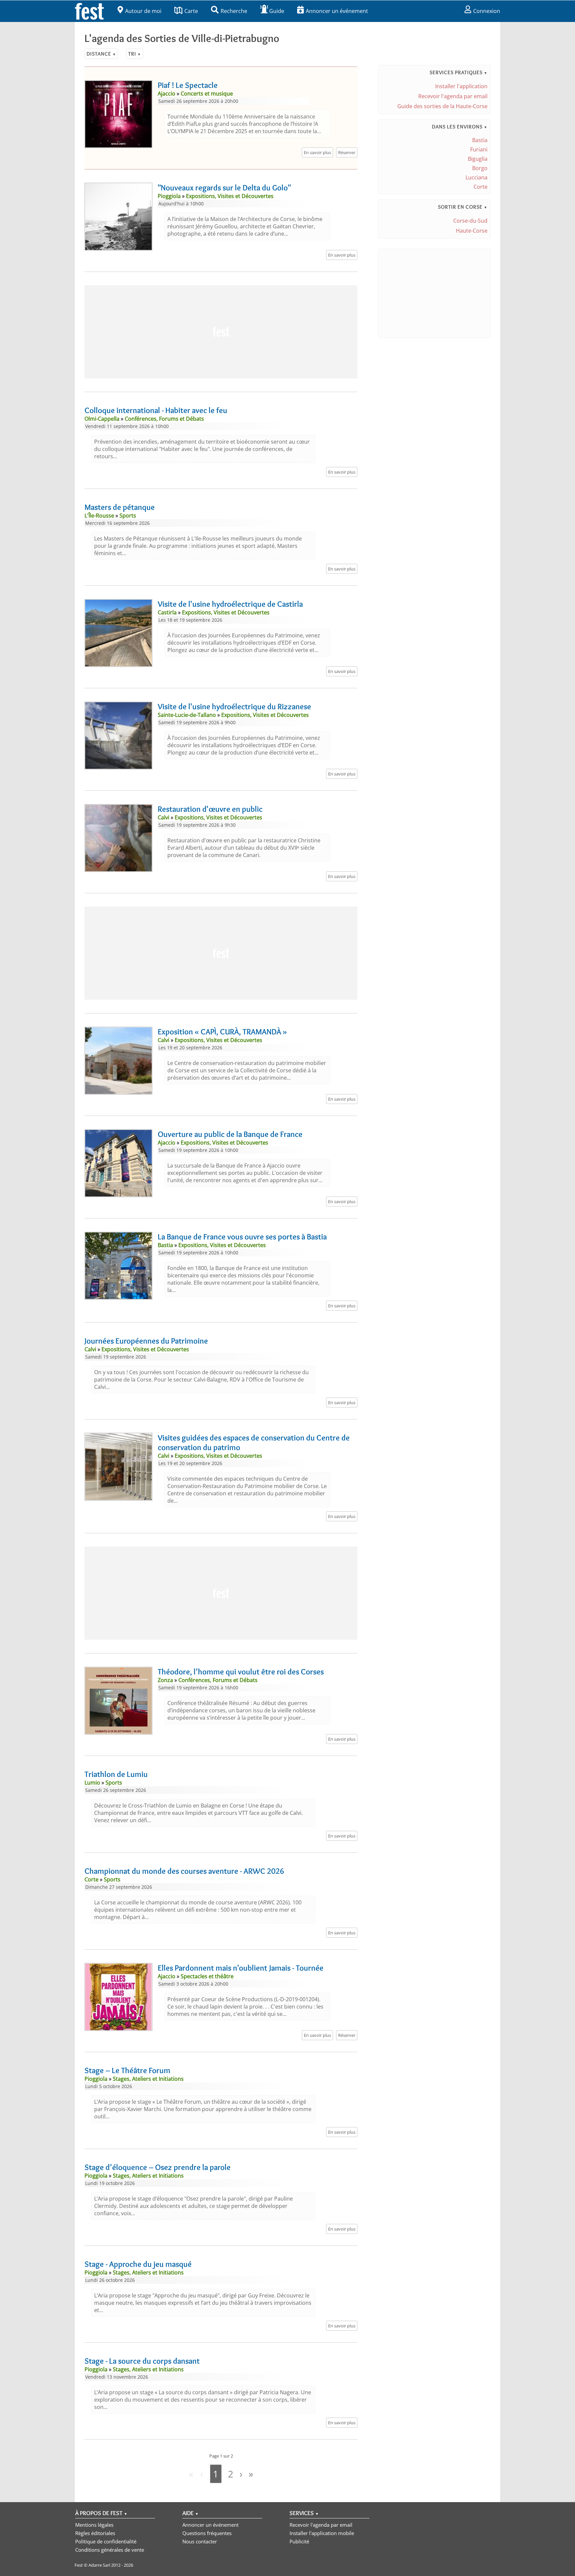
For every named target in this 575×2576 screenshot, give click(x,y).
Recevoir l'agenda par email (453, 96)
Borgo (480, 168)
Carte (191, 11)
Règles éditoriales (95, 2533)
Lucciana (477, 177)
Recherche (234, 11)
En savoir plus (317, 152)
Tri (135, 54)
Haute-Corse (472, 231)
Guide (277, 11)
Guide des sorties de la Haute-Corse (442, 106)
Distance (101, 54)
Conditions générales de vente (110, 2550)
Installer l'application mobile (322, 2533)
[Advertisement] (221, 332)
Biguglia (478, 159)
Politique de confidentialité (106, 2541)
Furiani (479, 149)
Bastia (480, 140)
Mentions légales (94, 2525)
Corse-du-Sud (470, 221)
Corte (480, 187)
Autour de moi (143, 11)
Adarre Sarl (99, 2565)
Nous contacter (200, 2541)
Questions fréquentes (207, 2533)
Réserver (347, 152)
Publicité (299, 2541)
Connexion (487, 11)
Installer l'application (461, 86)
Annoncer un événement (337, 11)
